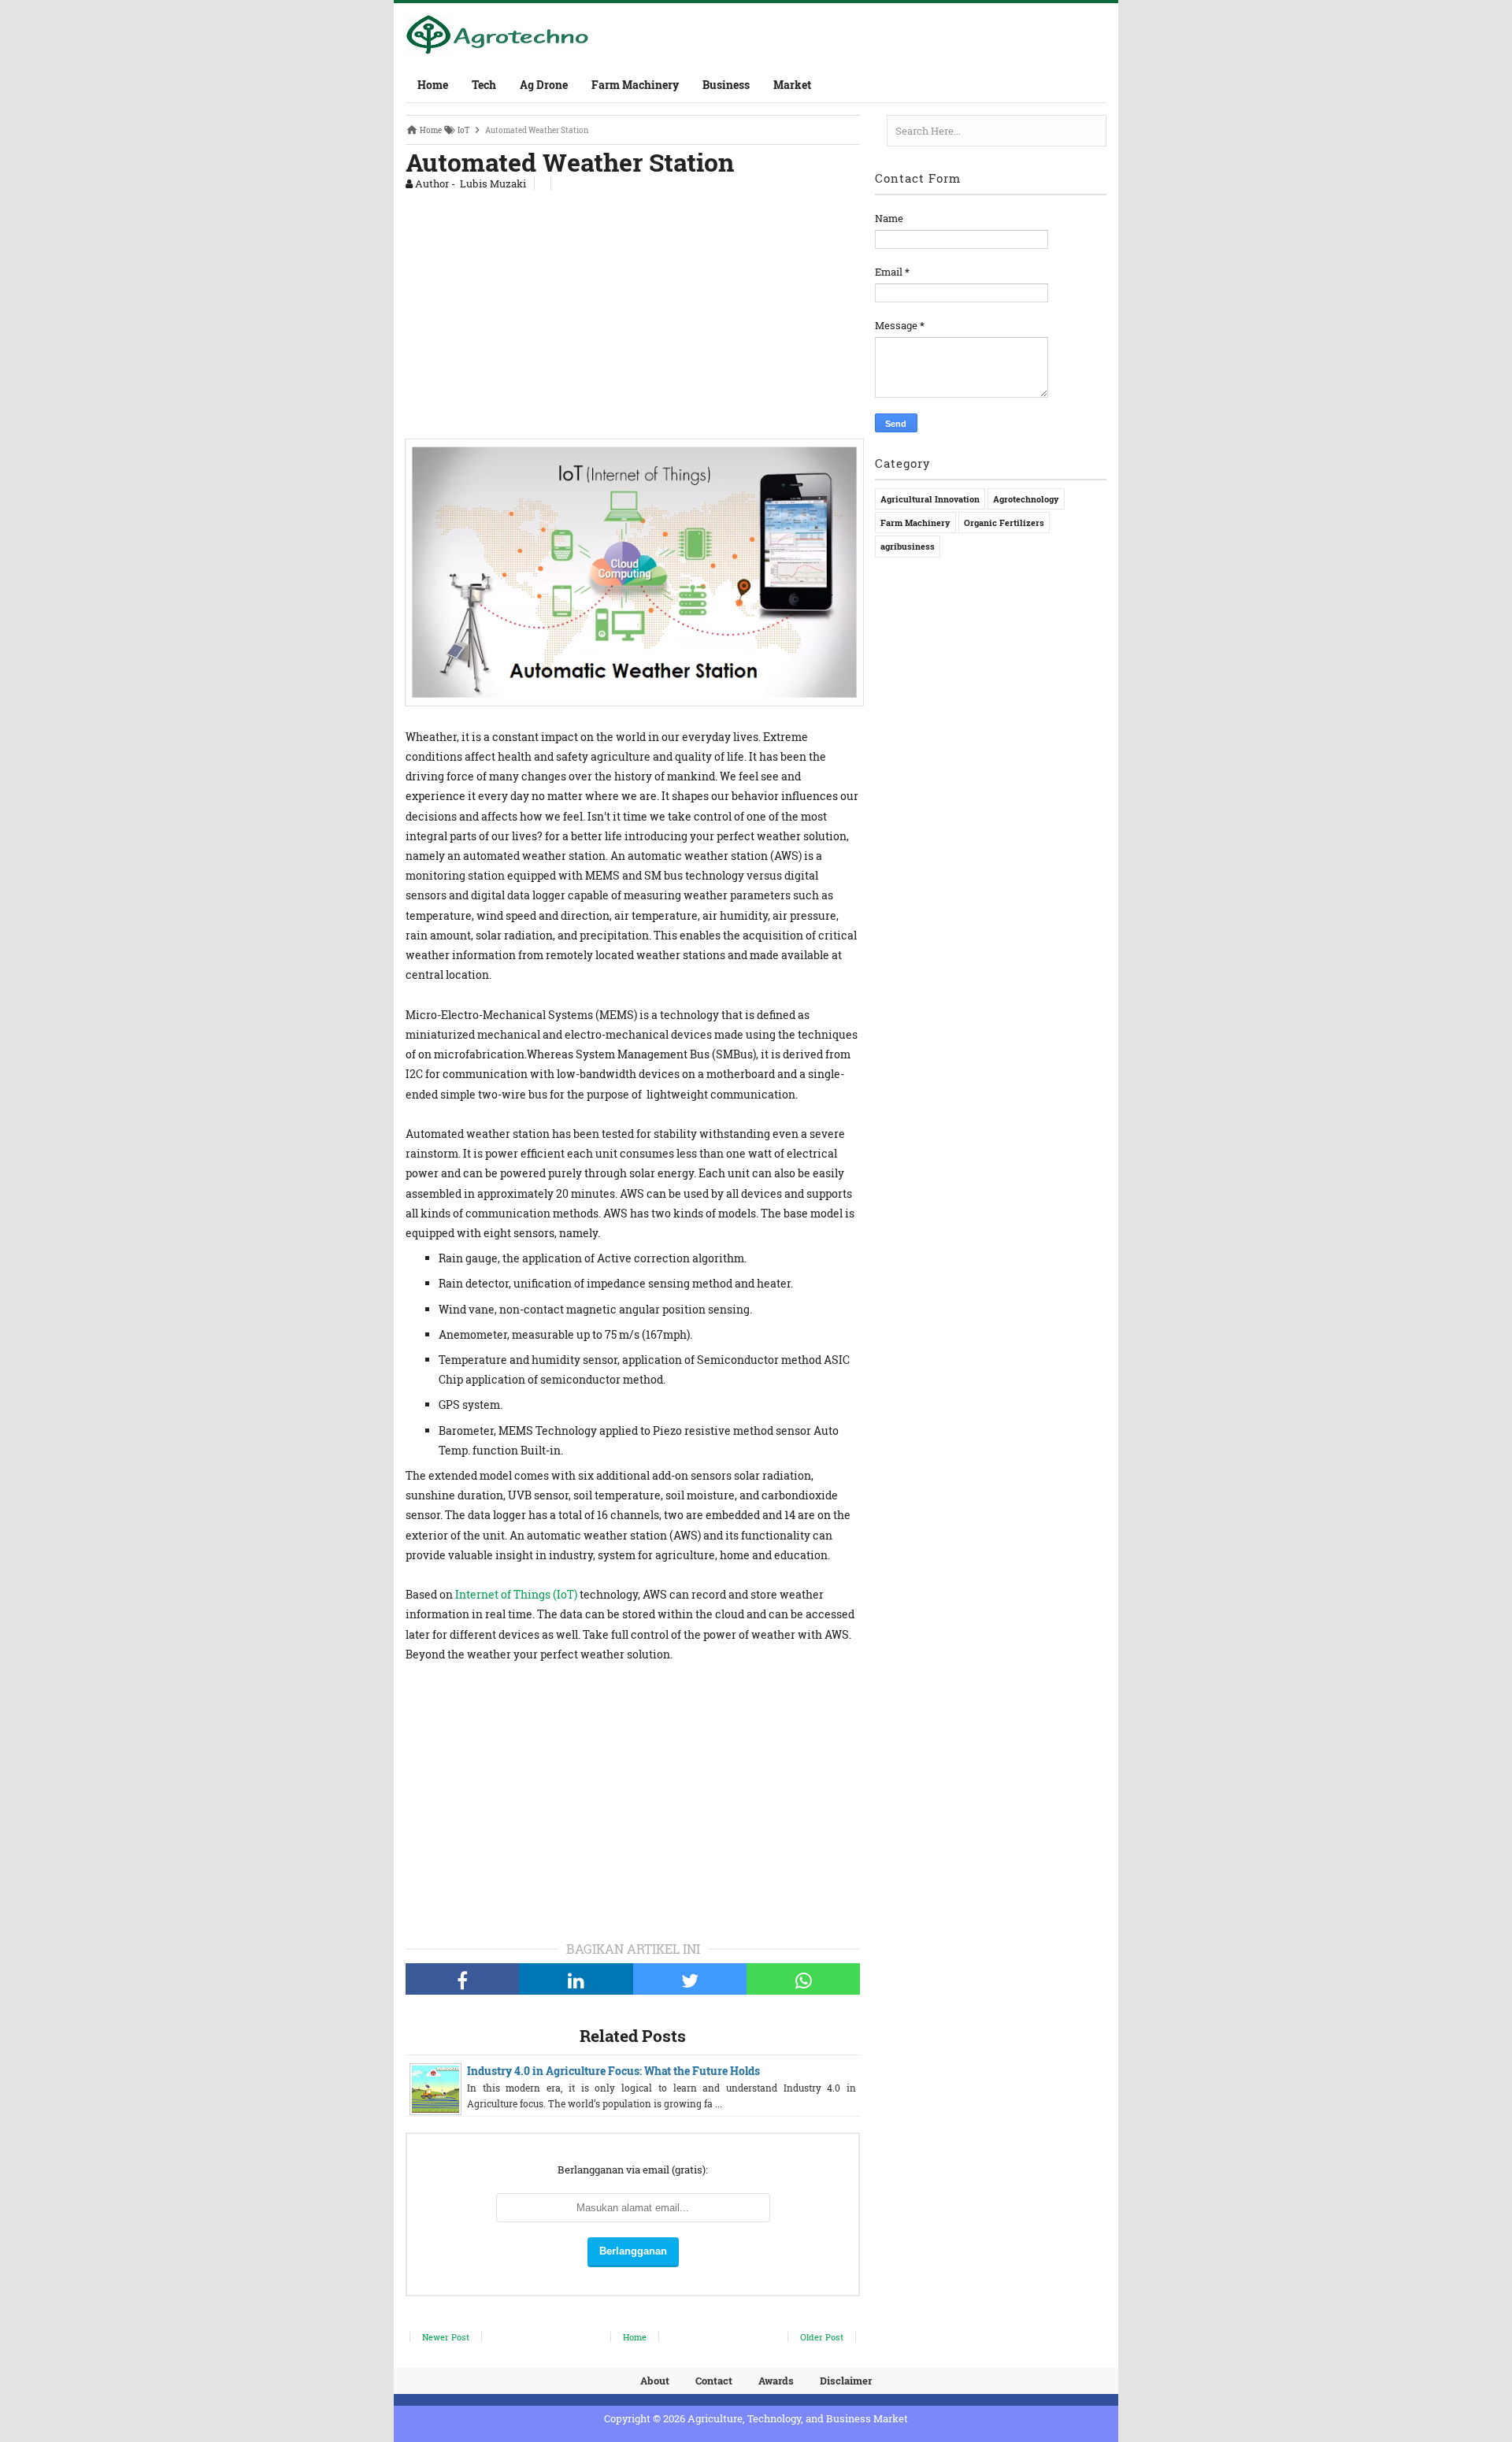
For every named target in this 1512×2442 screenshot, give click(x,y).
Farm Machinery (635, 85)
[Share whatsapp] (803, 1979)
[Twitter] (690, 1979)
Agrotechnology (1026, 499)
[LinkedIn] (576, 1979)
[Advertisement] (633, 311)
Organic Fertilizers (1004, 522)
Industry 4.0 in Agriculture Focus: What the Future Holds (613, 2071)
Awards (776, 2381)
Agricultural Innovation (930, 499)
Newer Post (446, 2337)
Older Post (822, 2337)
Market (792, 85)
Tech (484, 85)
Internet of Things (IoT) (516, 1594)
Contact (714, 2381)
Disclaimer (846, 2381)
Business (726, 85)
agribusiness (908, 546)
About (655, 2381)
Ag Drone (544, 85)
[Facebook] (462, 1979)
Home (433, 85)
